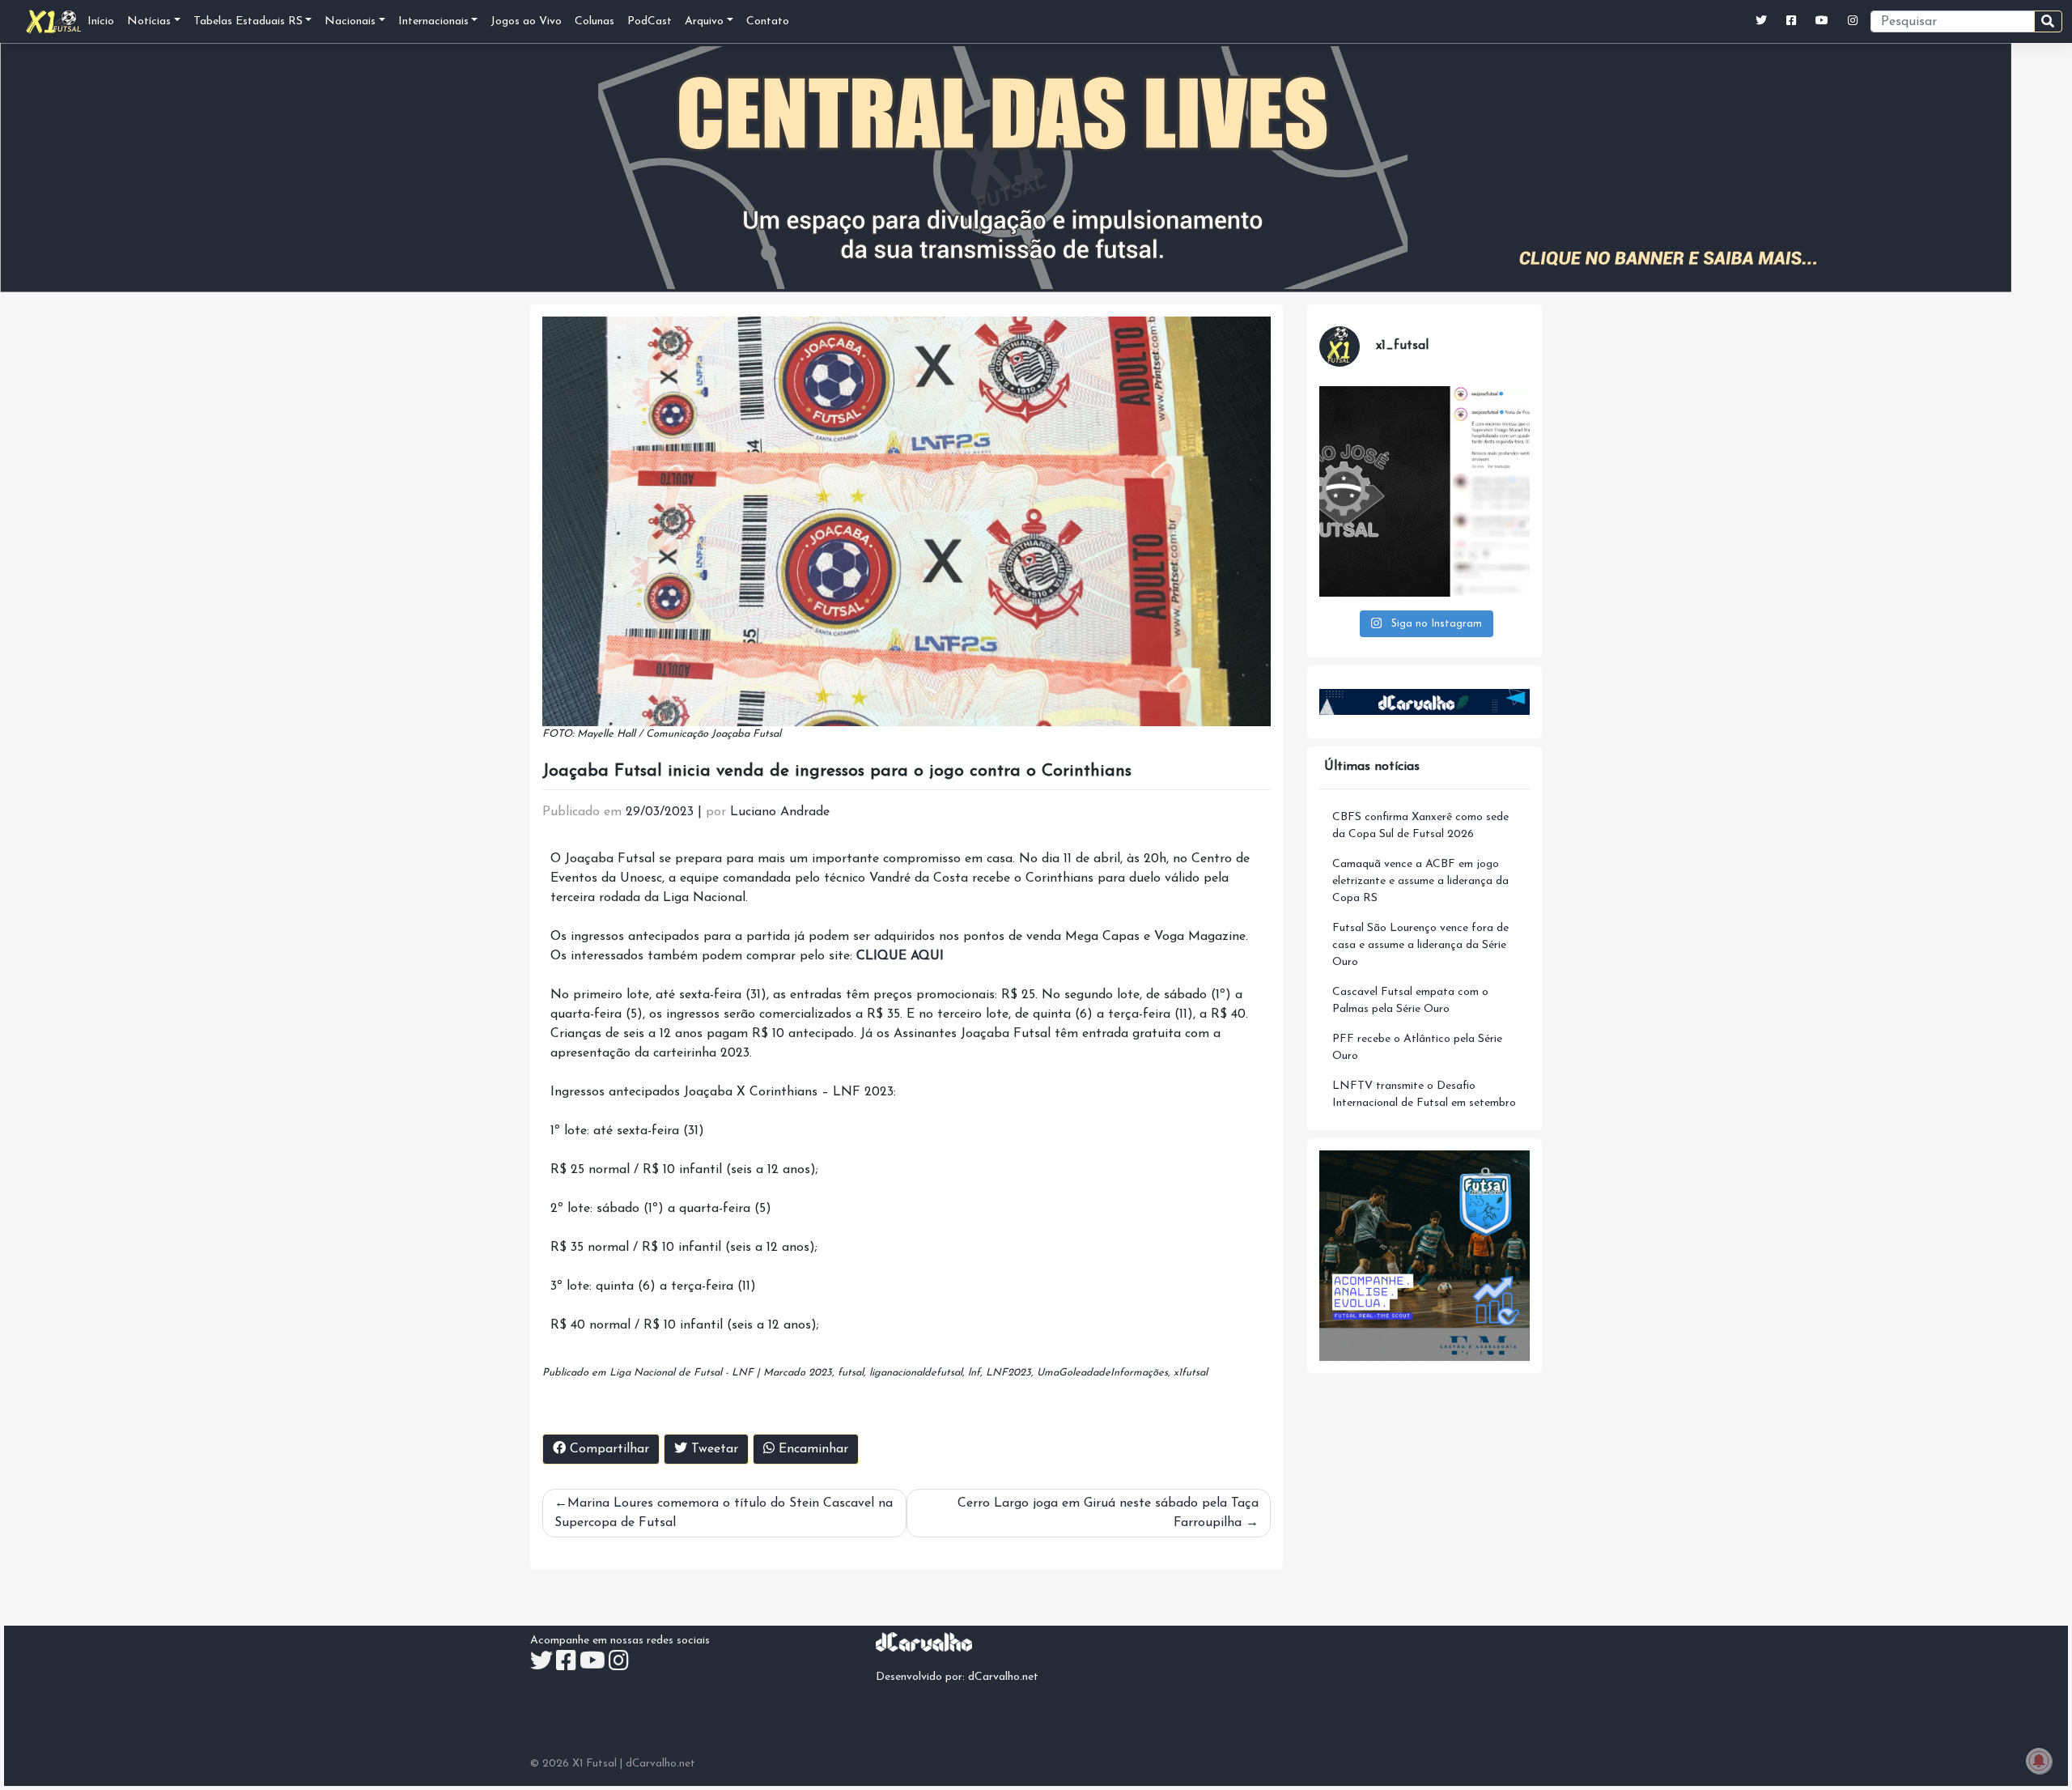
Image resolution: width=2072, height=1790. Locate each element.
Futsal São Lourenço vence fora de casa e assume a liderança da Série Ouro (1420, 945)
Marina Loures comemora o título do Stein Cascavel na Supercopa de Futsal (724, 1513)
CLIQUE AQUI (900, 956)
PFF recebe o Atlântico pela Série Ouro (1417, 1048)
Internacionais (433, 21)
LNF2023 (1008, 1373)
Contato (768, 21)
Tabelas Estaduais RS (248, 21)
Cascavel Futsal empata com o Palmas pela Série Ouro (1410, 1001)
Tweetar (713, 1449)
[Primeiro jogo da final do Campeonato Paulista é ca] (1424, 491)
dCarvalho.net (1003, 1677)
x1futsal (1191, 1373)
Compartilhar (607, 1449)
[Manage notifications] (2039, 1761)
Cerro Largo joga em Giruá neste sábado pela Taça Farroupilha (1108, 1513)
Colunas (594, 21)
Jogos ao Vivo (526, 21)
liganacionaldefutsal (916, 1373)
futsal (851, 1373)
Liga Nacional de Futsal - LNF (681, 1373)
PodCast (650, 21)
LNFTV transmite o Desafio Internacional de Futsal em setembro (1424, 1095)
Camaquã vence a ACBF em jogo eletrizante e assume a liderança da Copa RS (1420, 881)
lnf (974, 1373)
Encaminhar (811, 1449)
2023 (820, 1373)
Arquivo (704, 21)
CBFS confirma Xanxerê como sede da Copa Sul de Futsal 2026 (1420, 826)
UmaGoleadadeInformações (1102, 1373)
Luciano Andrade (780, 812)
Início (101, 21)
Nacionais (350, 21)
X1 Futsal (594, 1764)
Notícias (149, 21)
